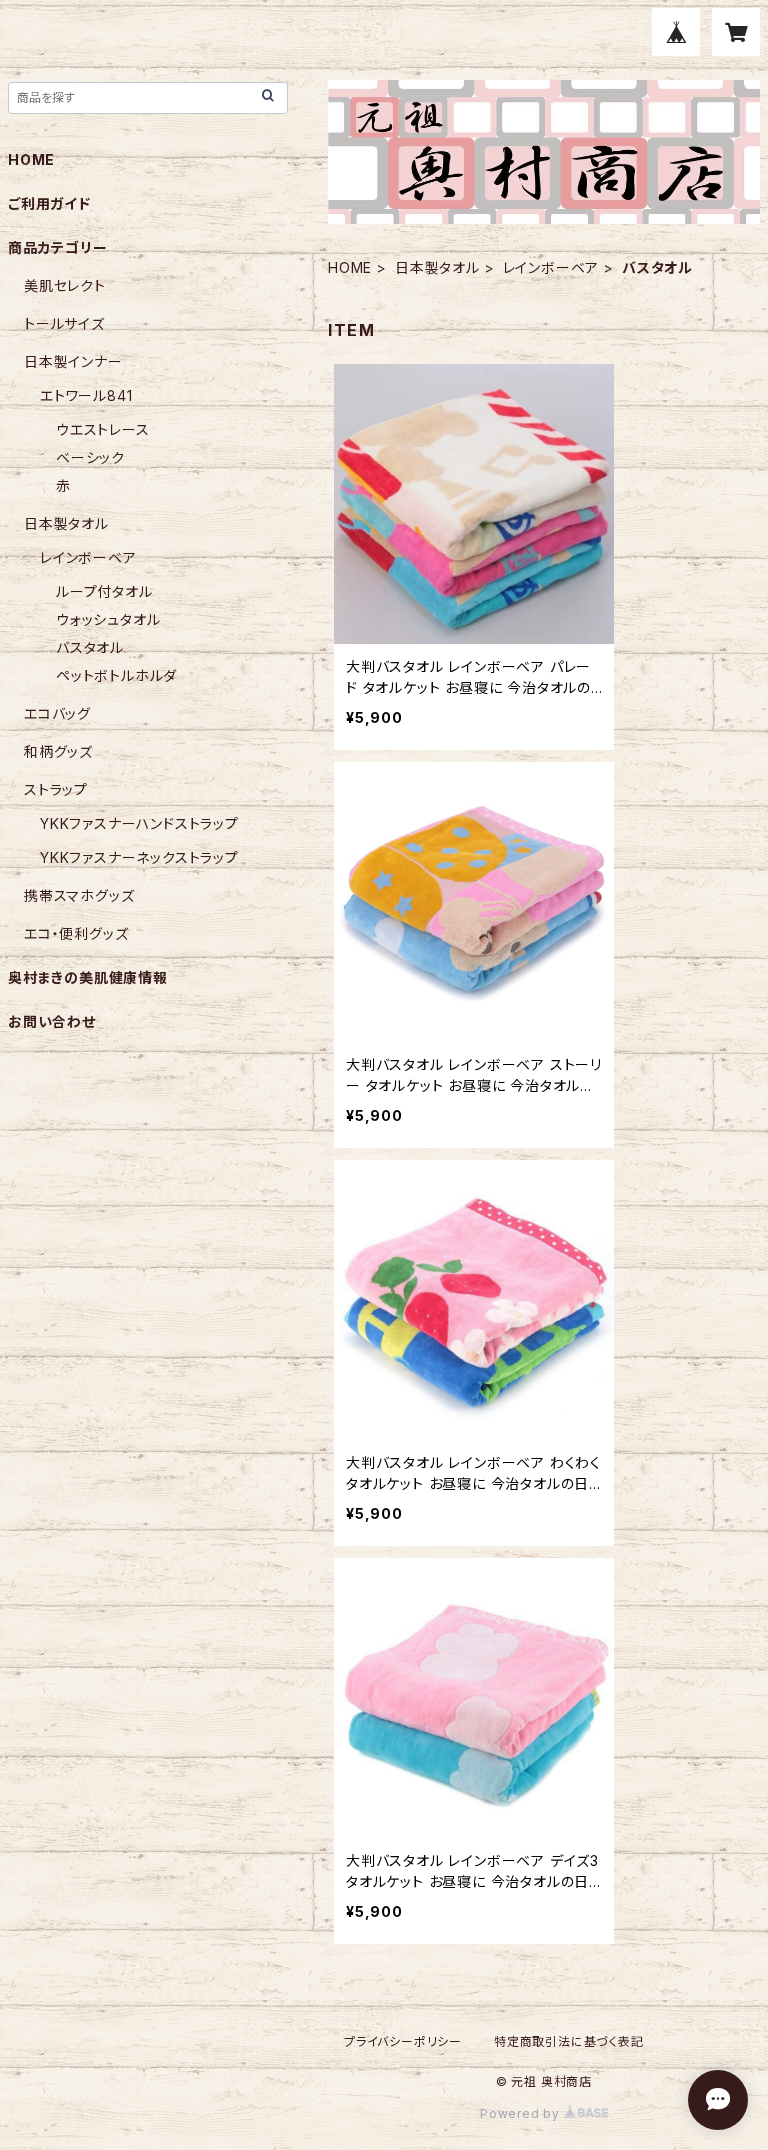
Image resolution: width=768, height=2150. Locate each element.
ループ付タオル (104, 591)
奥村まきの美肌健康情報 (88, 977)
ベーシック (90, 457)
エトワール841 (86, 395)
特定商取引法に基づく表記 (569, 2041)
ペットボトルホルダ (116, 675)
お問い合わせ (52, 1021)
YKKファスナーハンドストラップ (139, 823)
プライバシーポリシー (403, 2041)
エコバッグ (57, 713)
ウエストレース (103, 429)
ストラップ (56, 789)
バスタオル (90, 647)
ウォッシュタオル (108, 619)
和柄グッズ (58, 751)
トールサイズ (64, 323)
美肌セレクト (65, 285)
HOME (350, 267)
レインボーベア (551, 267)
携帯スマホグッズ (79, 895)
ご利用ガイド (49, 203)
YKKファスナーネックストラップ (139, 857)
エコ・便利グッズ (76, 933)
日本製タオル (437, 267)
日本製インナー (73, 361)
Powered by (522, 2113)
